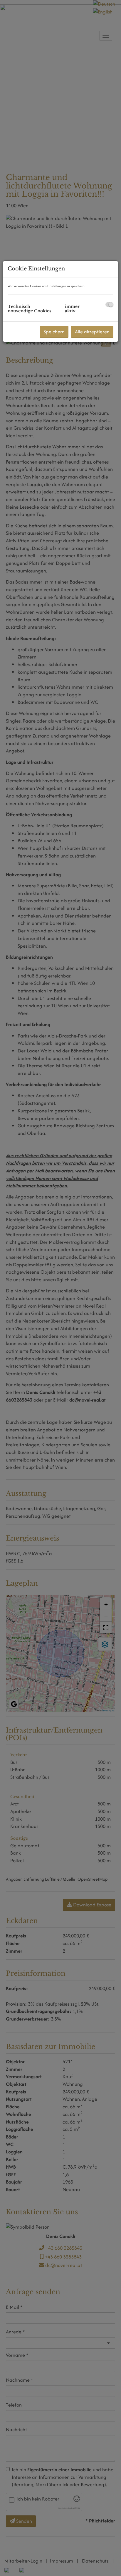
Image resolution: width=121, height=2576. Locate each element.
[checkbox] (109, 305)
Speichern (54, 332)
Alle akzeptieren (92, 332)
